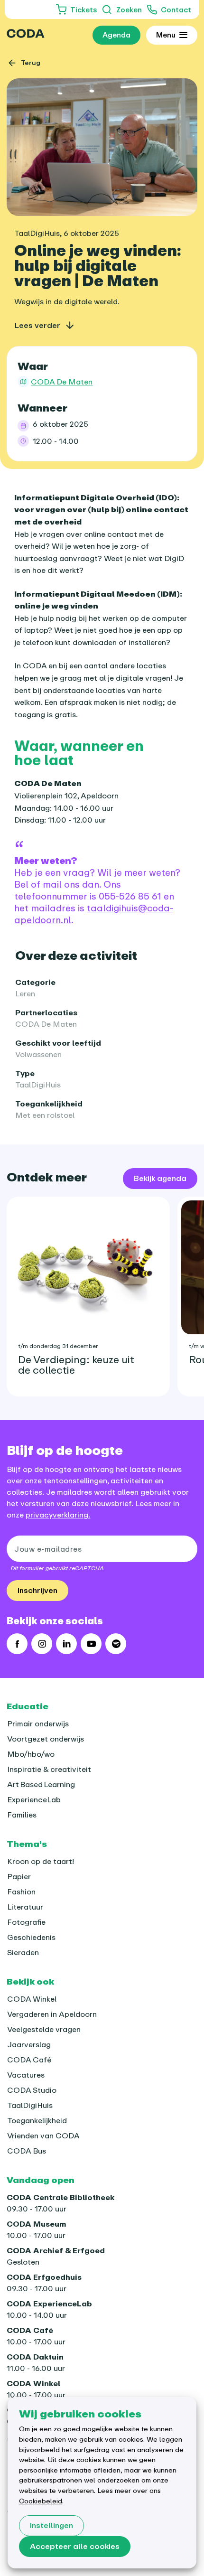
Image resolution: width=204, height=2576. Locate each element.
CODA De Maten (46, 1024)
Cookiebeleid (41, 2501)
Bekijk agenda (160, 1178)
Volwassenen (38, 1054)
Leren (25, 993)
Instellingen (51, 2525)
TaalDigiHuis (38, 1085)
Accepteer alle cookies (75, 2546)
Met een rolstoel (45, 1115)
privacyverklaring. (58, 1515)
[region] (102, 1293)
